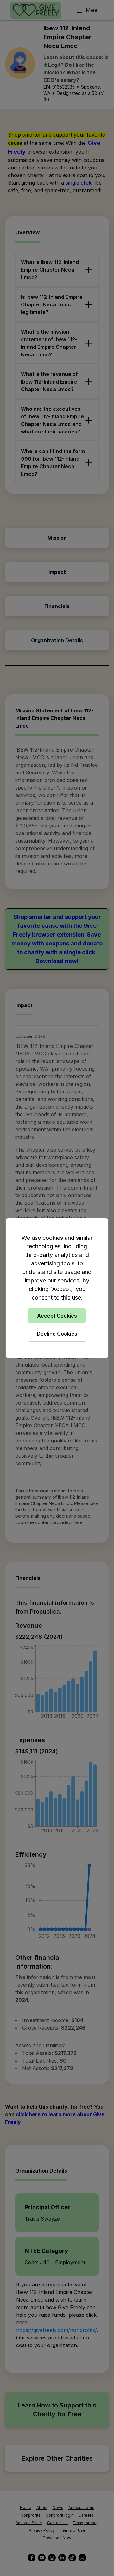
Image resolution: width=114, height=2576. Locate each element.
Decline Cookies (57, 1334)
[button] (57, 1288)
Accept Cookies (57, 1316)
